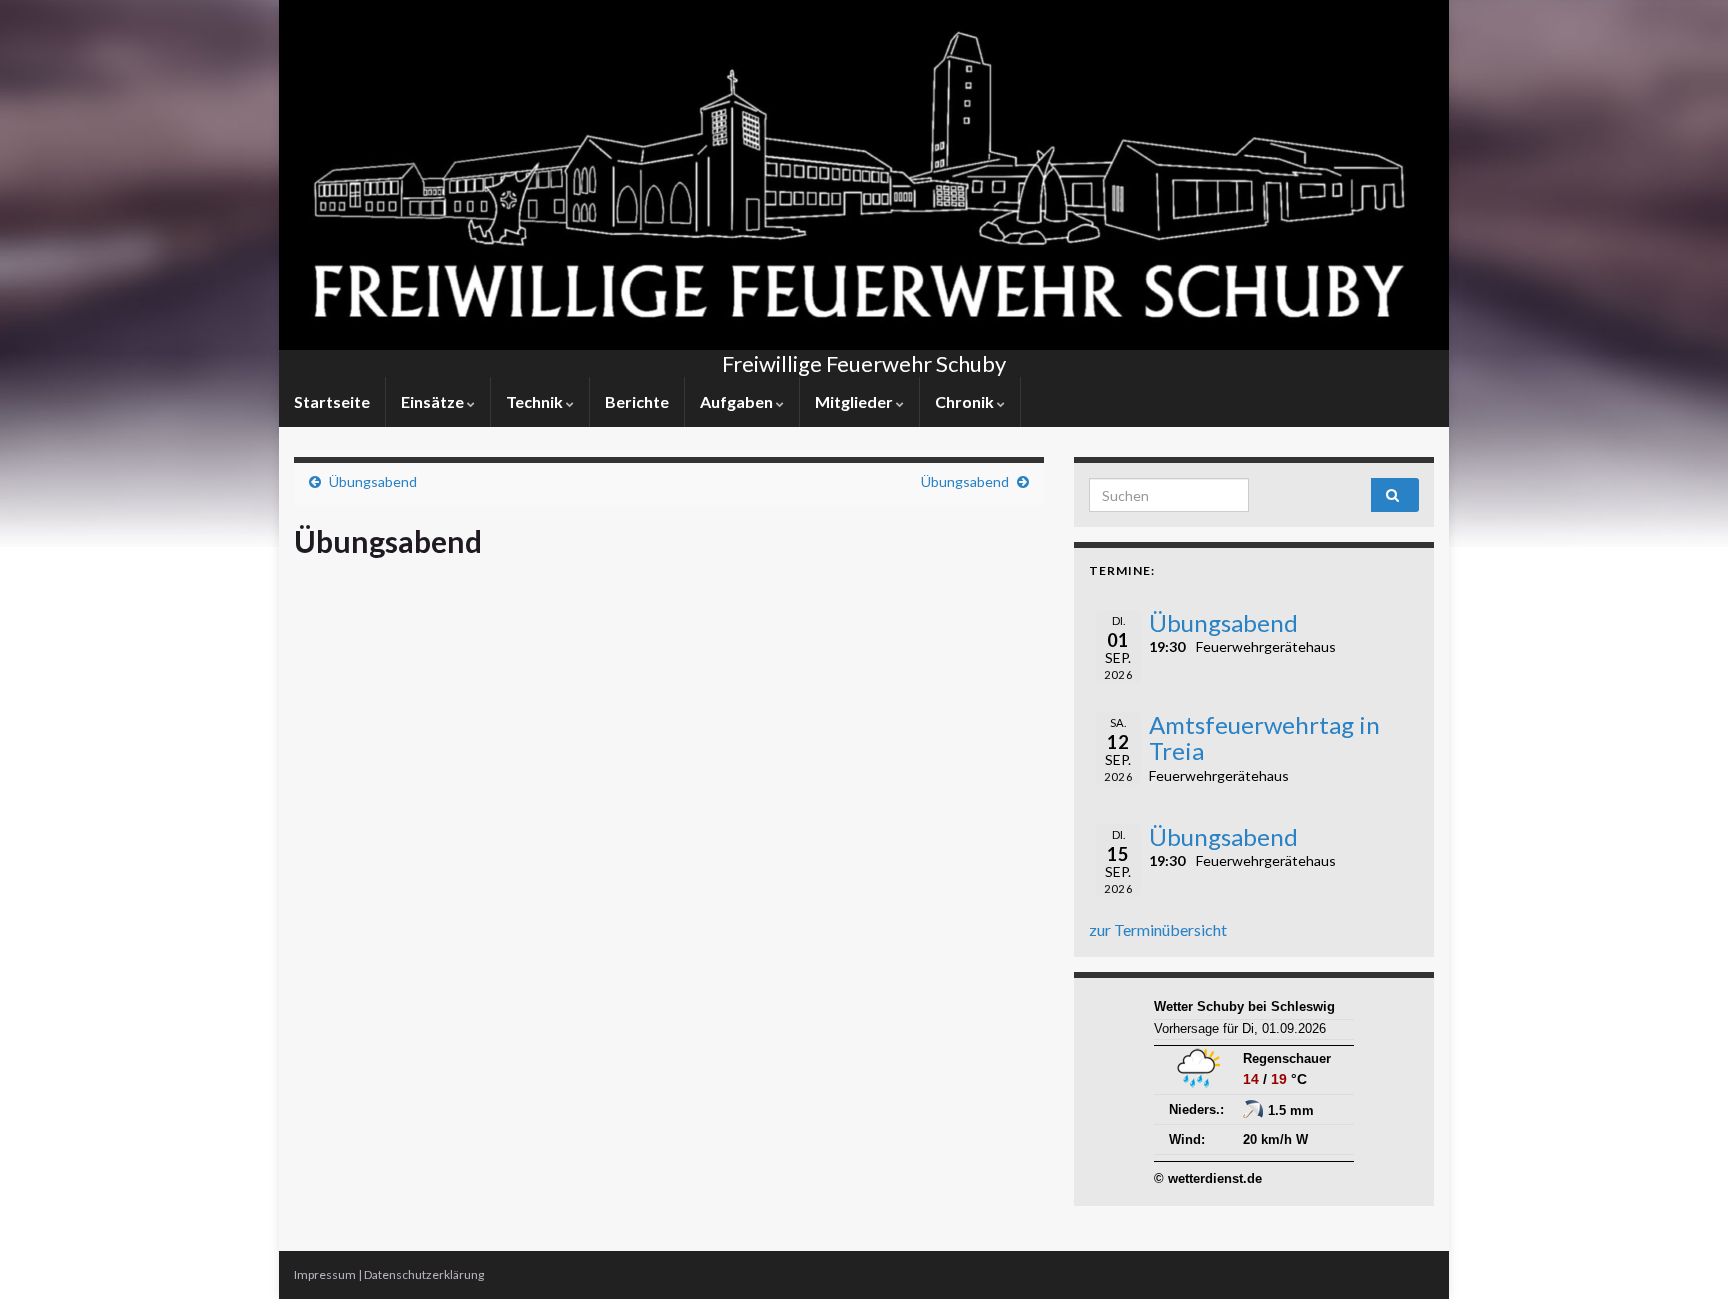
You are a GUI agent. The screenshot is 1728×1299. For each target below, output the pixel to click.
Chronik (966, 401)
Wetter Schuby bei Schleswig (1244, 1006)
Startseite (332, 401)
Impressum (325, 1274)
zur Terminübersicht (1158, 929)
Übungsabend (373, 481)
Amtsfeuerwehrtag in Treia (1264, 737)
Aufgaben (738, 401)
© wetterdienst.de (1208, 1178)
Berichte (637, 401)
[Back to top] (1683, 1254)
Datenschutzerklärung (424, 1274)
